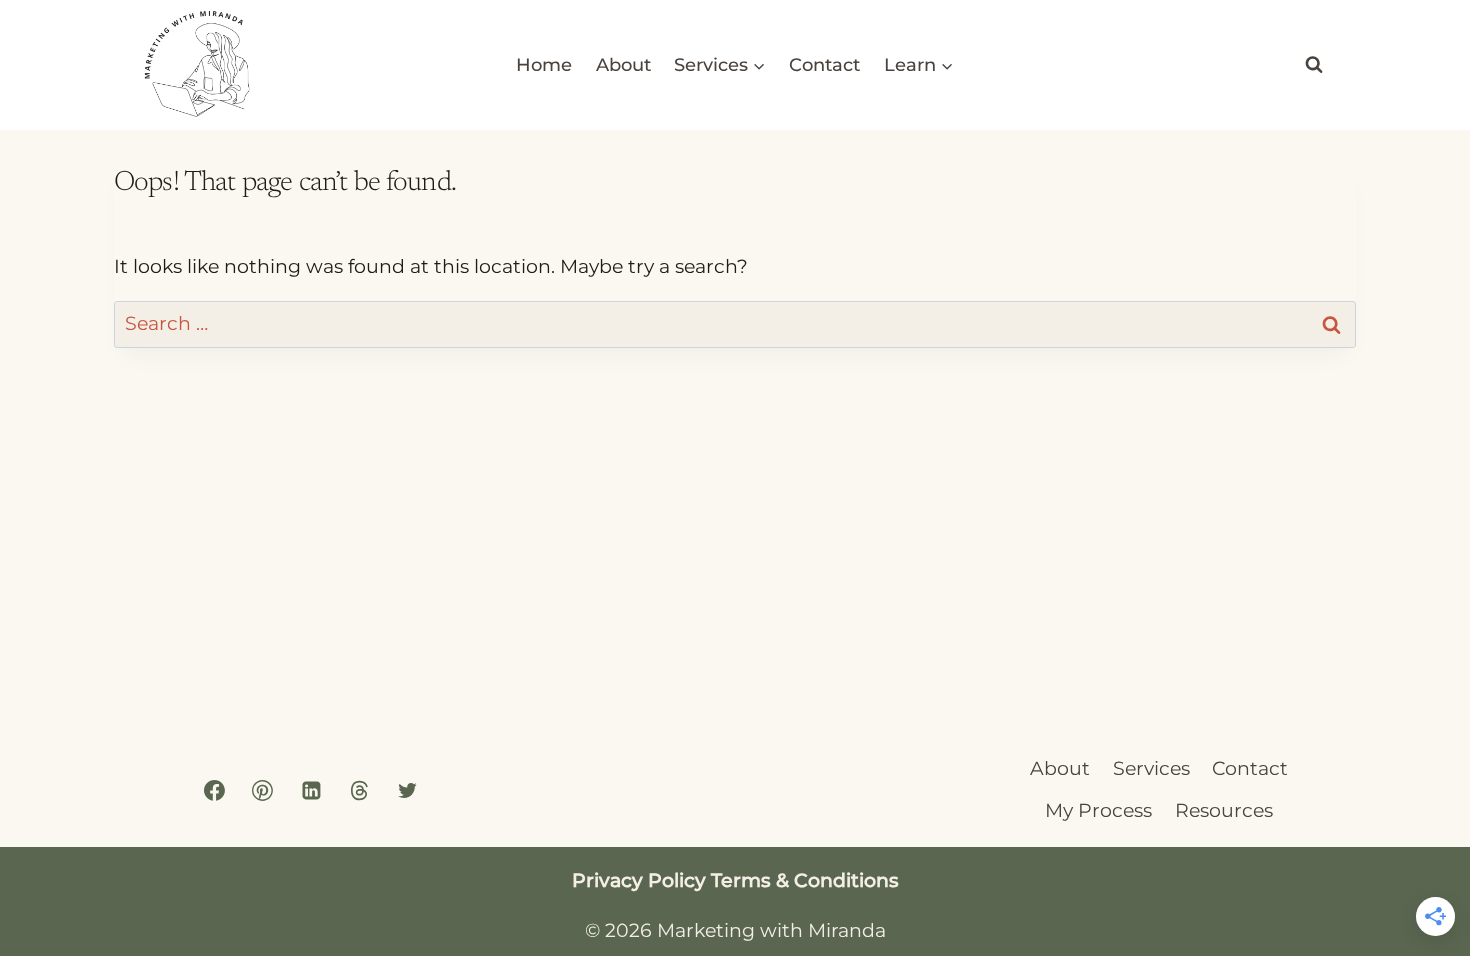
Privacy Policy (639, 880)
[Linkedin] (311, 791)
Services (1151, 768)
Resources (1224, 810)
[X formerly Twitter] (407, 791)
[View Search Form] (1314, 65)
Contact (824, 65)
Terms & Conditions (805, 880)
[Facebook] (215, 791)
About (623, 65)
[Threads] (359, 791)
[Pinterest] (263, 791)
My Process (1098, 810)
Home (544, 65)
